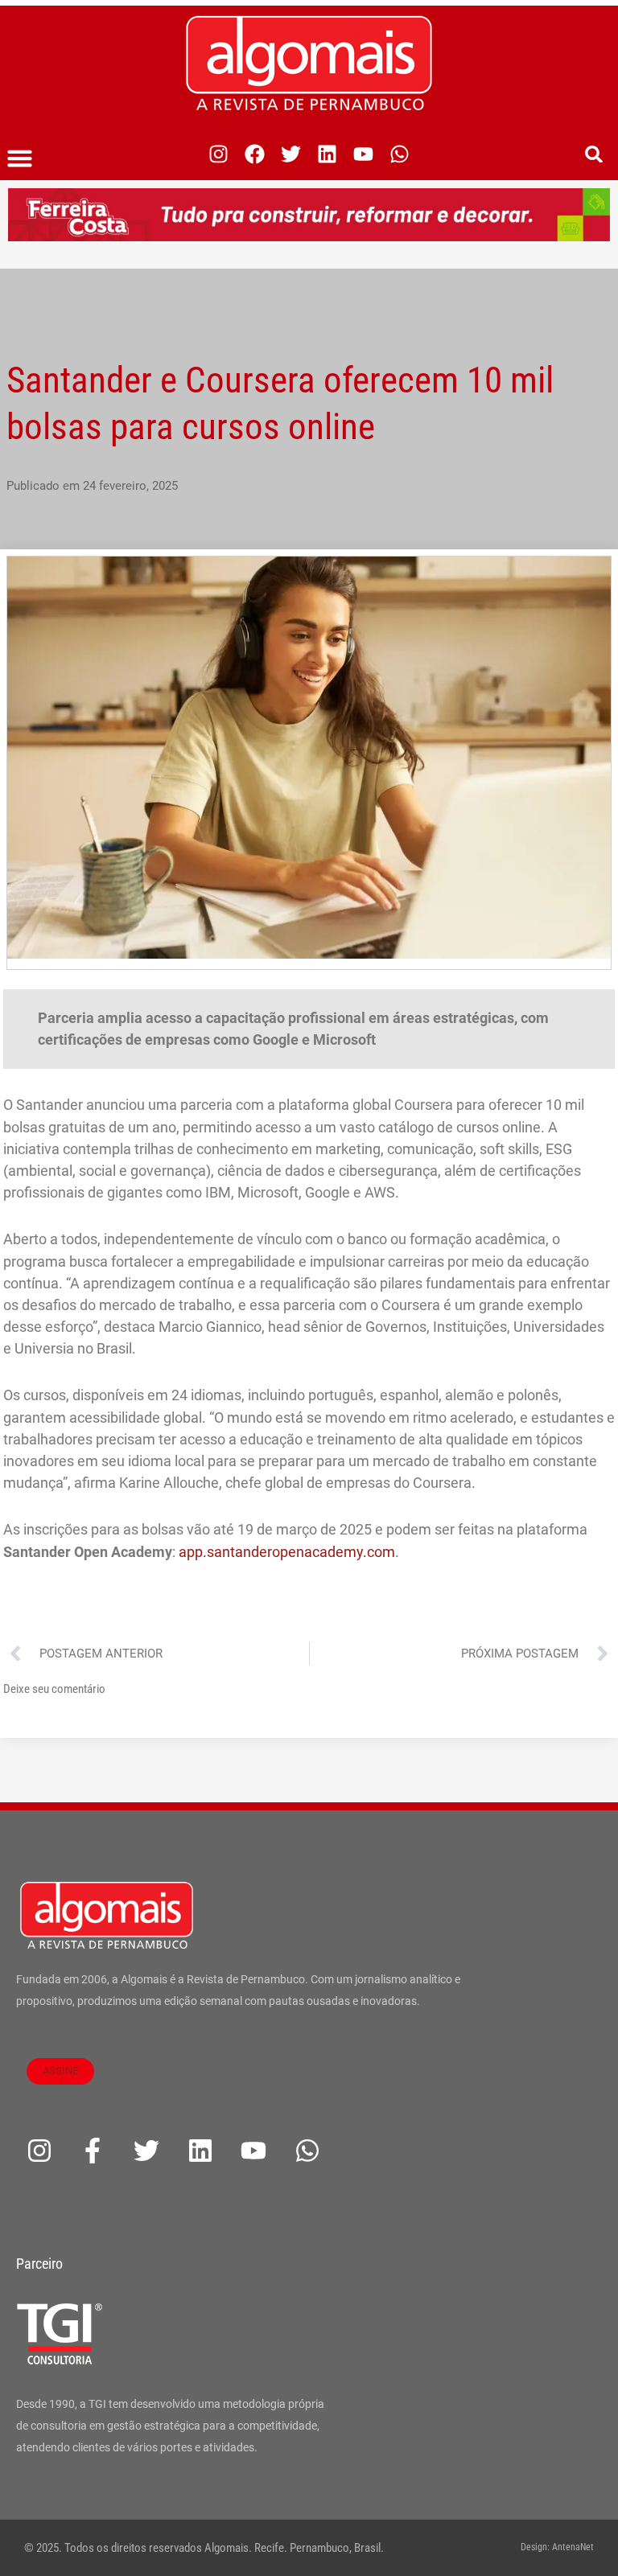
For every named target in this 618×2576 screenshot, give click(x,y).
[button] (20, 158)
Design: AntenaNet (557, 2547)
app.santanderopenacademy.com (287, 1552)
